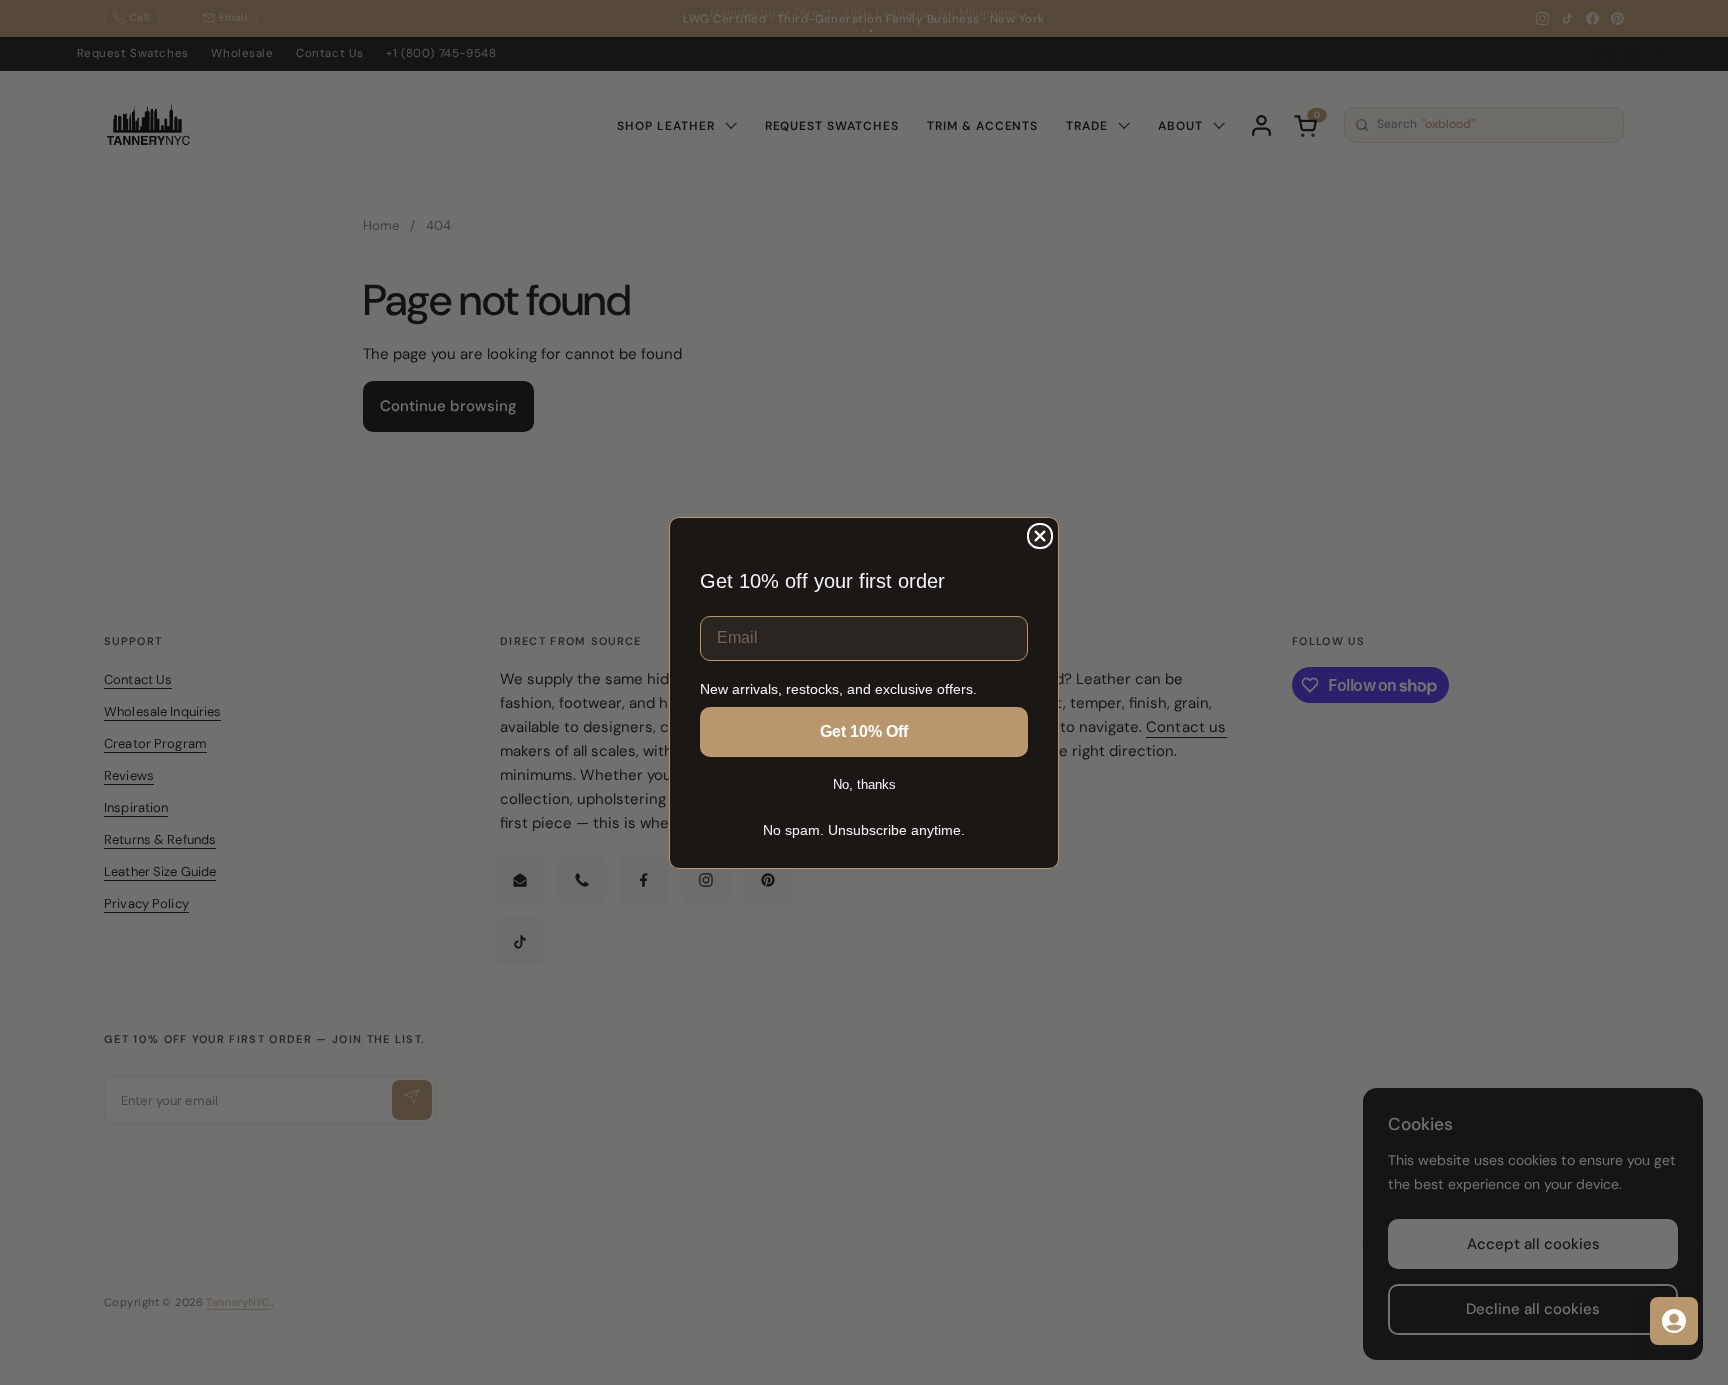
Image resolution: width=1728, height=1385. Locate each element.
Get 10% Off (864, 731)
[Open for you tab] (1674, 1321)
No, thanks (864, 784)
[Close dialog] (1040, 536)
